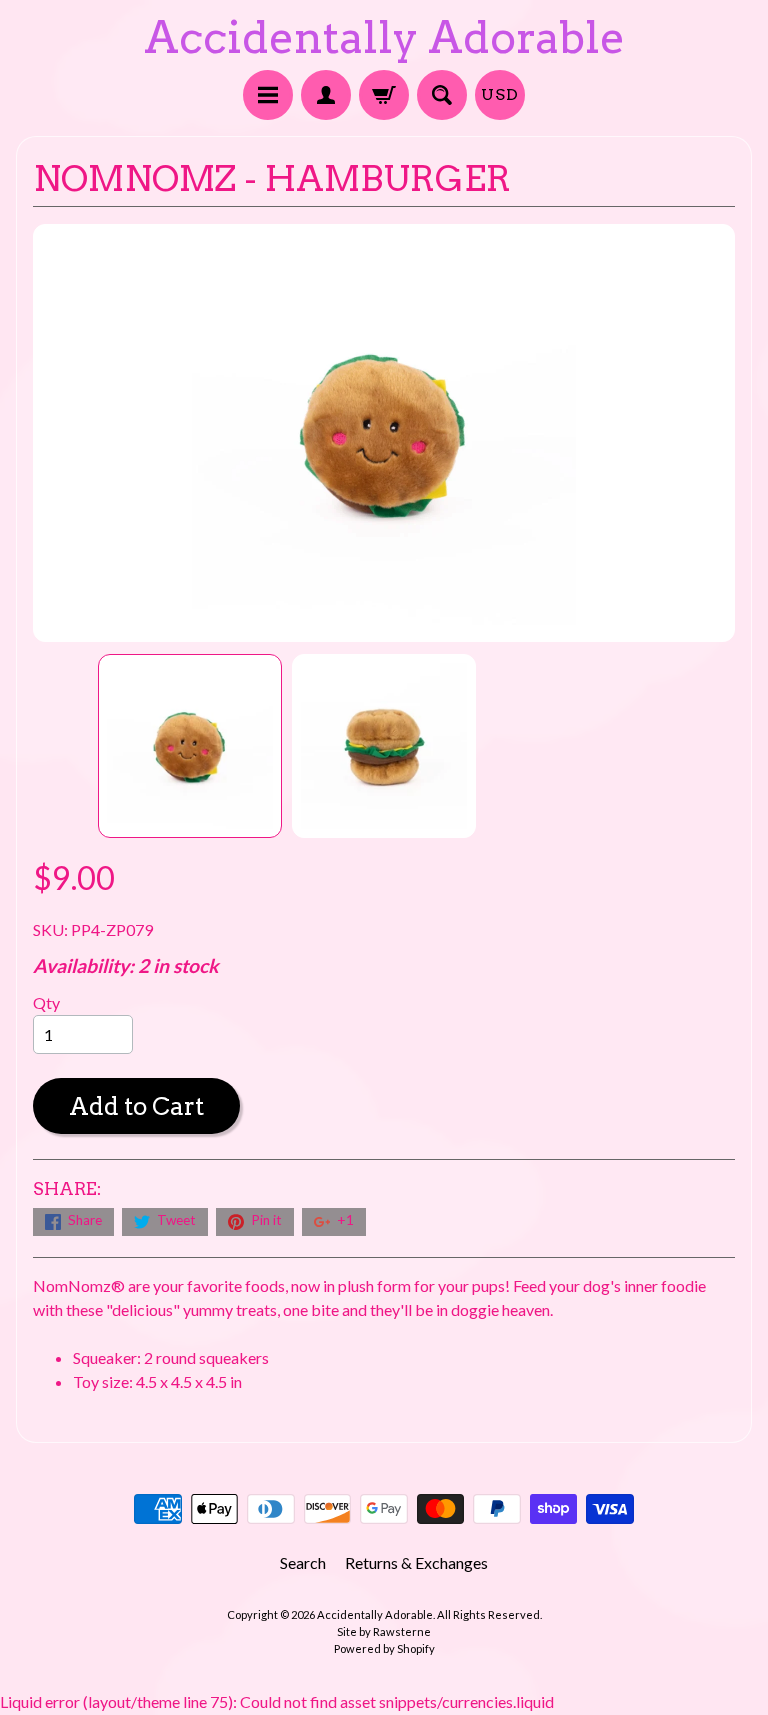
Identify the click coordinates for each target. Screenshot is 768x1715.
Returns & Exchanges (416, 1562)
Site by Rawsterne (384, 1631)
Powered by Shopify (384, 1648)
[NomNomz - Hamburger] (190, 746)
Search (303, 1562)
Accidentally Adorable (384, 37)
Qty (46, 1002)
